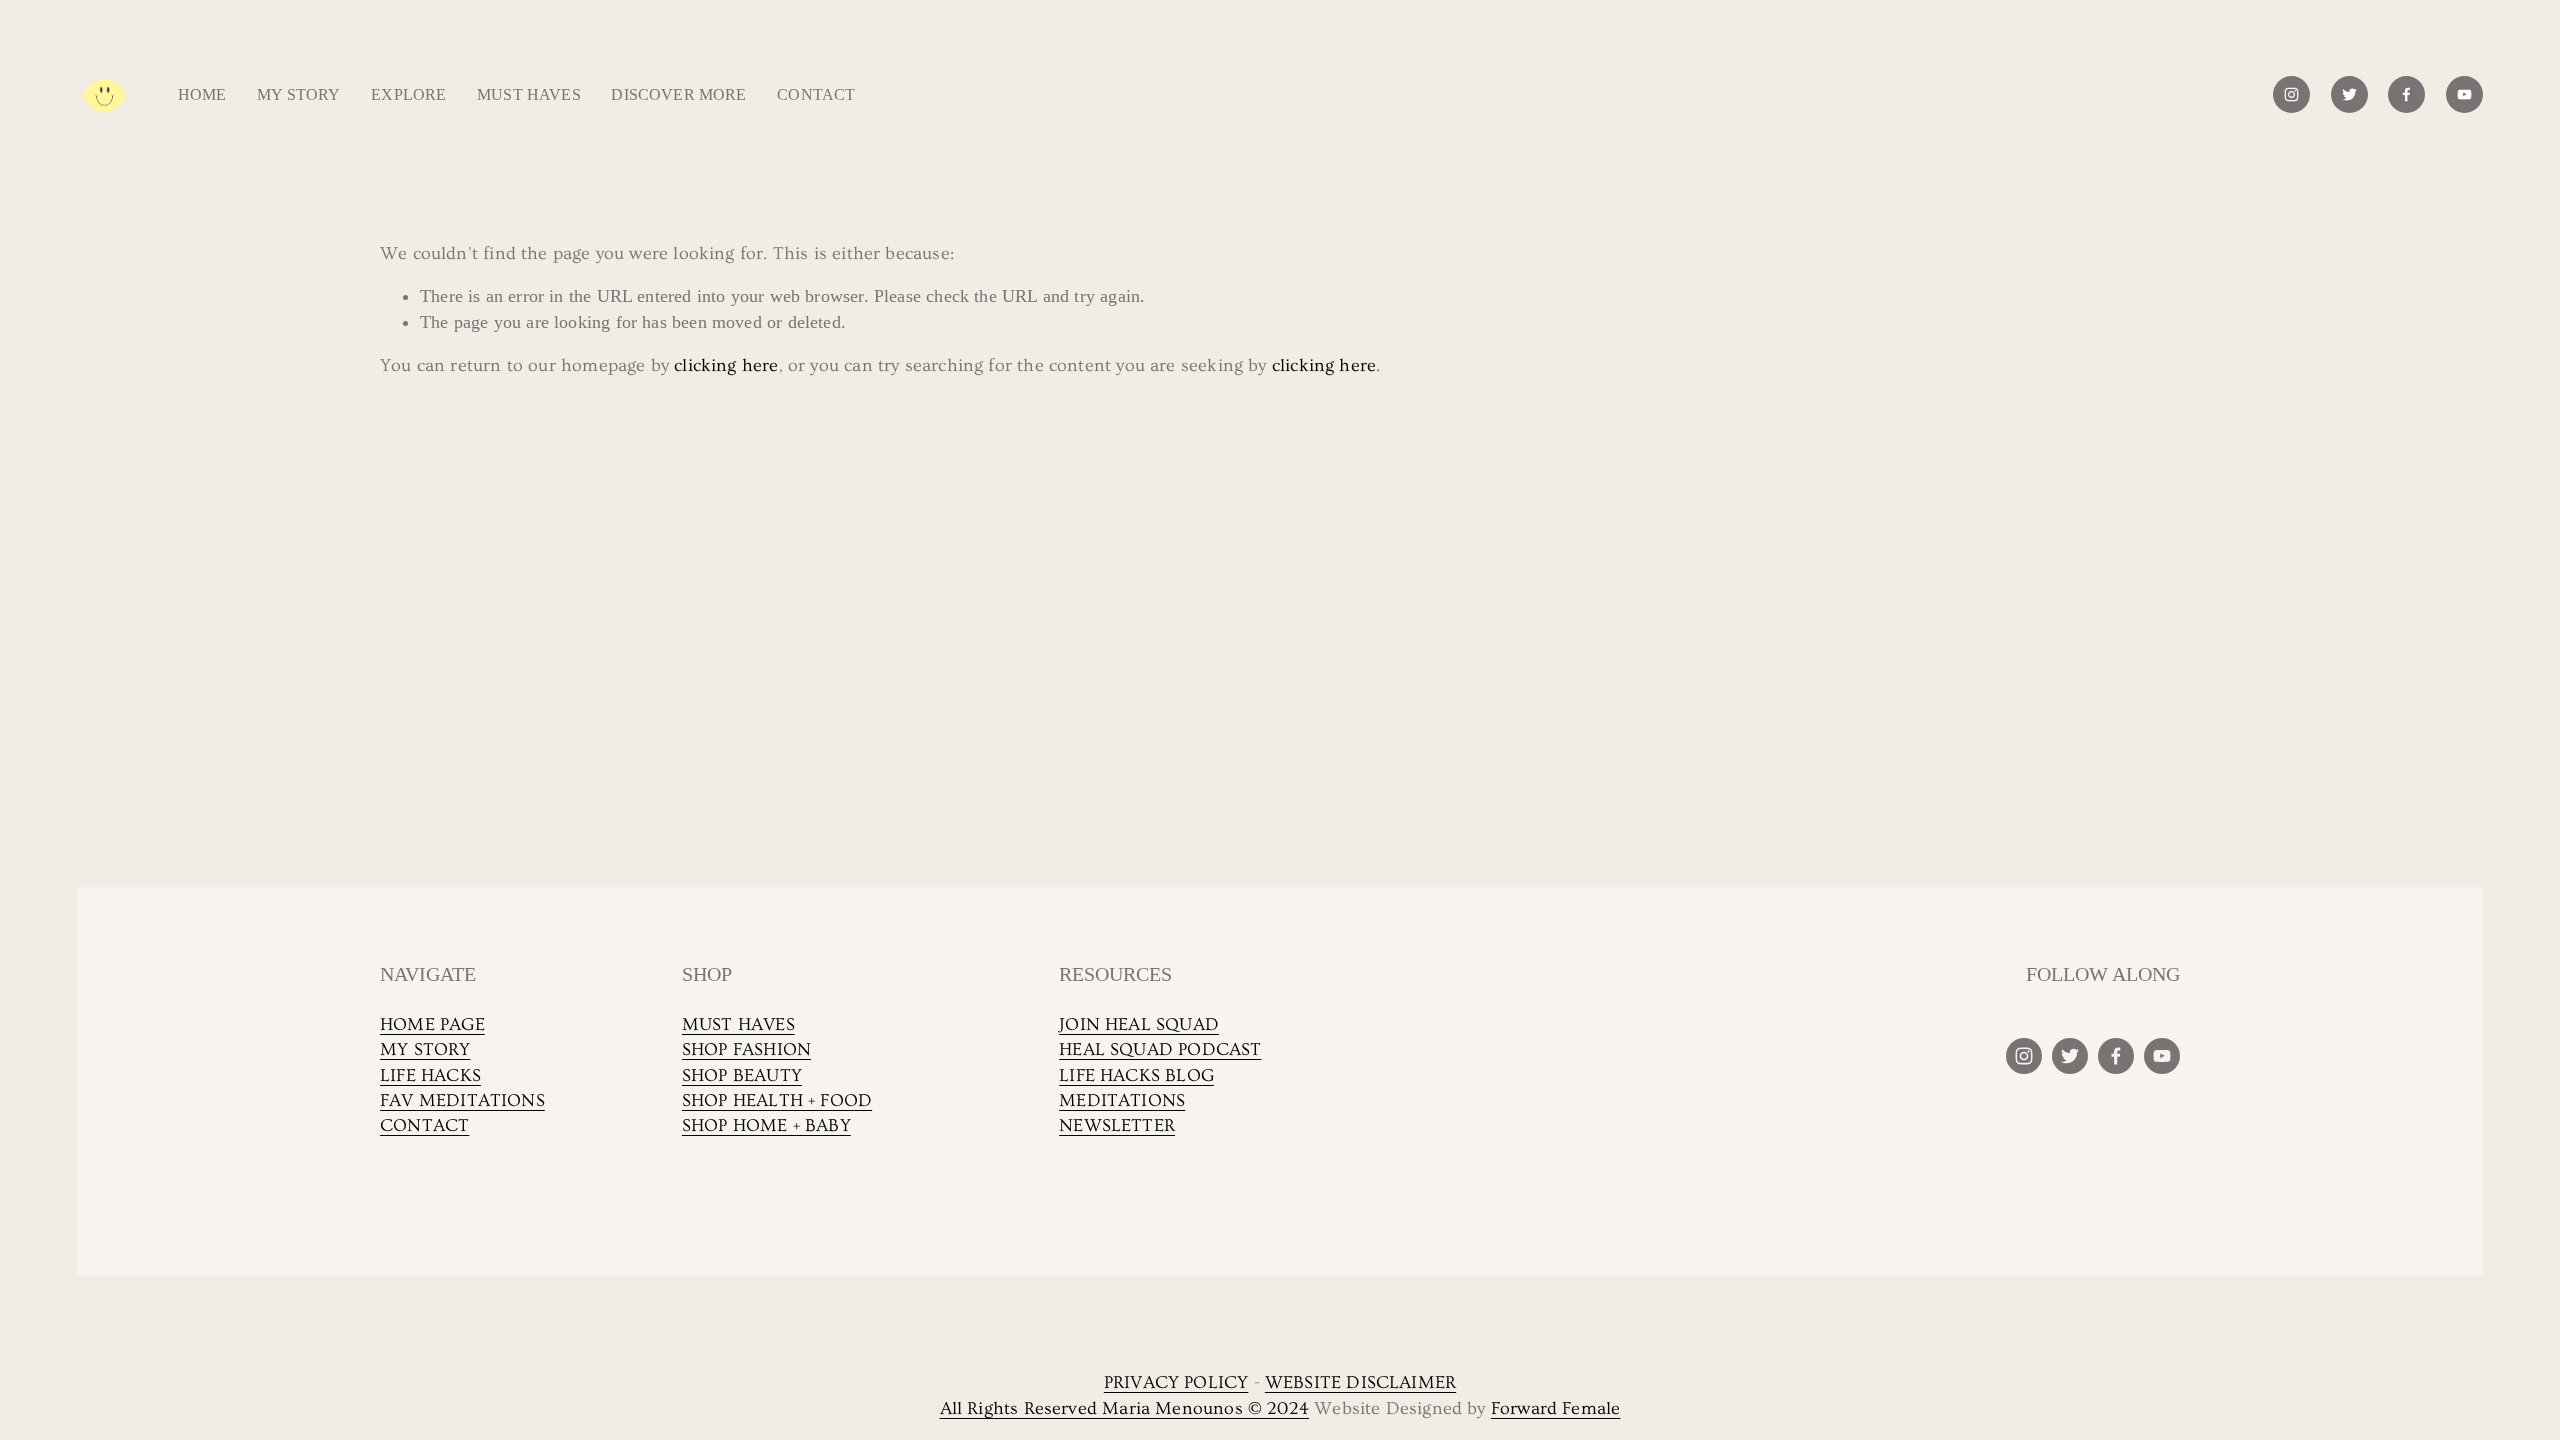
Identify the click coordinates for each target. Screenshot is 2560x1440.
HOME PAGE (432, 1024)
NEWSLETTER (1117, 1125)
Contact (816, 94)
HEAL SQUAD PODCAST (1160, 1049)
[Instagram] (2291, 94)
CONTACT (424, 1125)
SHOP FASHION (746, 1049)
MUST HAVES (738, 1024)
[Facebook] (2406, 94)
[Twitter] (2349, 94)
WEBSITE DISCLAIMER (1360, 1382)
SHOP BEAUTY (742, 1075)
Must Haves (529, 94)
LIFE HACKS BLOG (1136, 1075)
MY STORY (425, 1049)
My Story (298, 94)
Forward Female (1556, 1408)
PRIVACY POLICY (1176, 1382)
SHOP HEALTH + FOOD (777, 1100)
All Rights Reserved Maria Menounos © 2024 (1124, 1408)
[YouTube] (2464, 94)
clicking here (726, 365)
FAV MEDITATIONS (462, 1100)
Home (202, 94)
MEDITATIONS (1122, 1100)
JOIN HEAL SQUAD (1139, 1024)
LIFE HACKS (430, 1075)
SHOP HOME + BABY (766, 1125)
